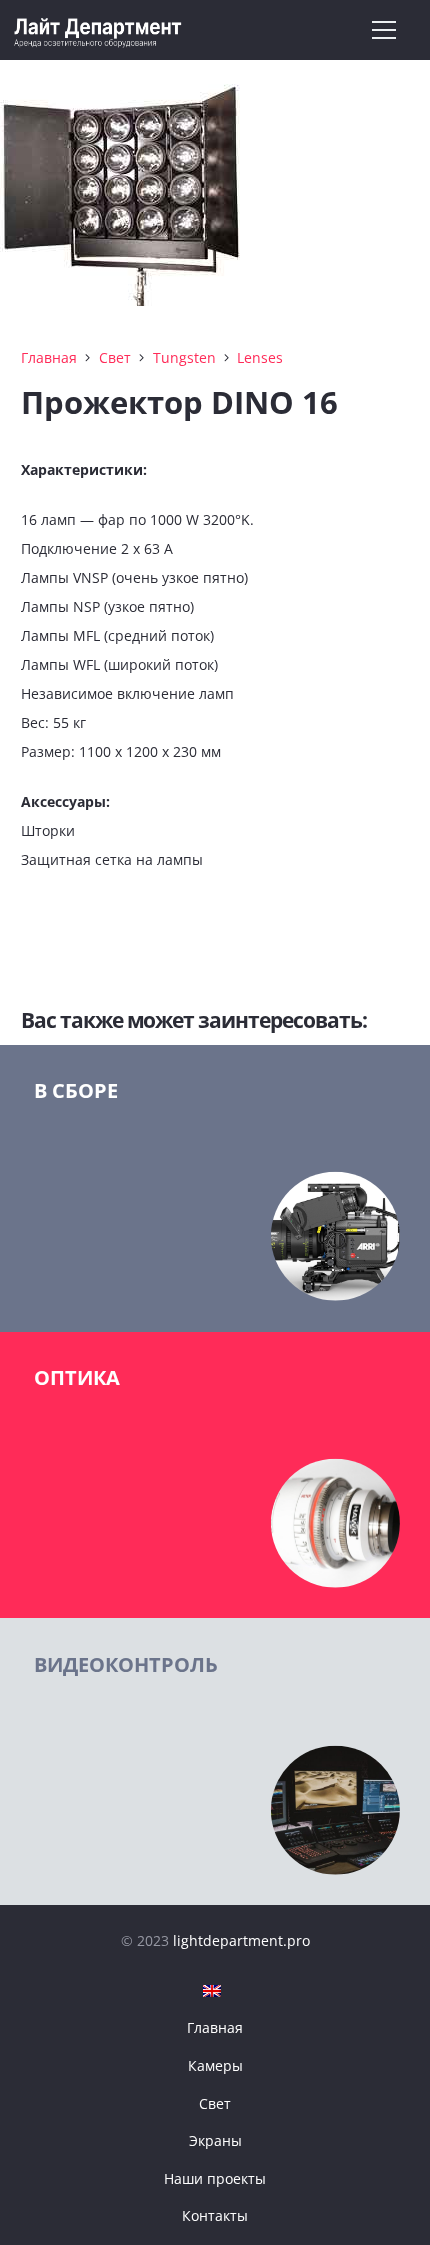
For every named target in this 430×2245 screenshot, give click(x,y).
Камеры (215, 2065)
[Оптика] (215, 1475)
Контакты (215, 2215)
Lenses (260, 357)
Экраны (215, 2140)
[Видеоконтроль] (215, 1761)
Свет (115, 357)
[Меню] (384, 30)
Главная (49, 357)
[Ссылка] (99, 30)
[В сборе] (215, 1188)
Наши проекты (215, 2178)
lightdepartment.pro (241, 1940)
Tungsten (184, 357)
